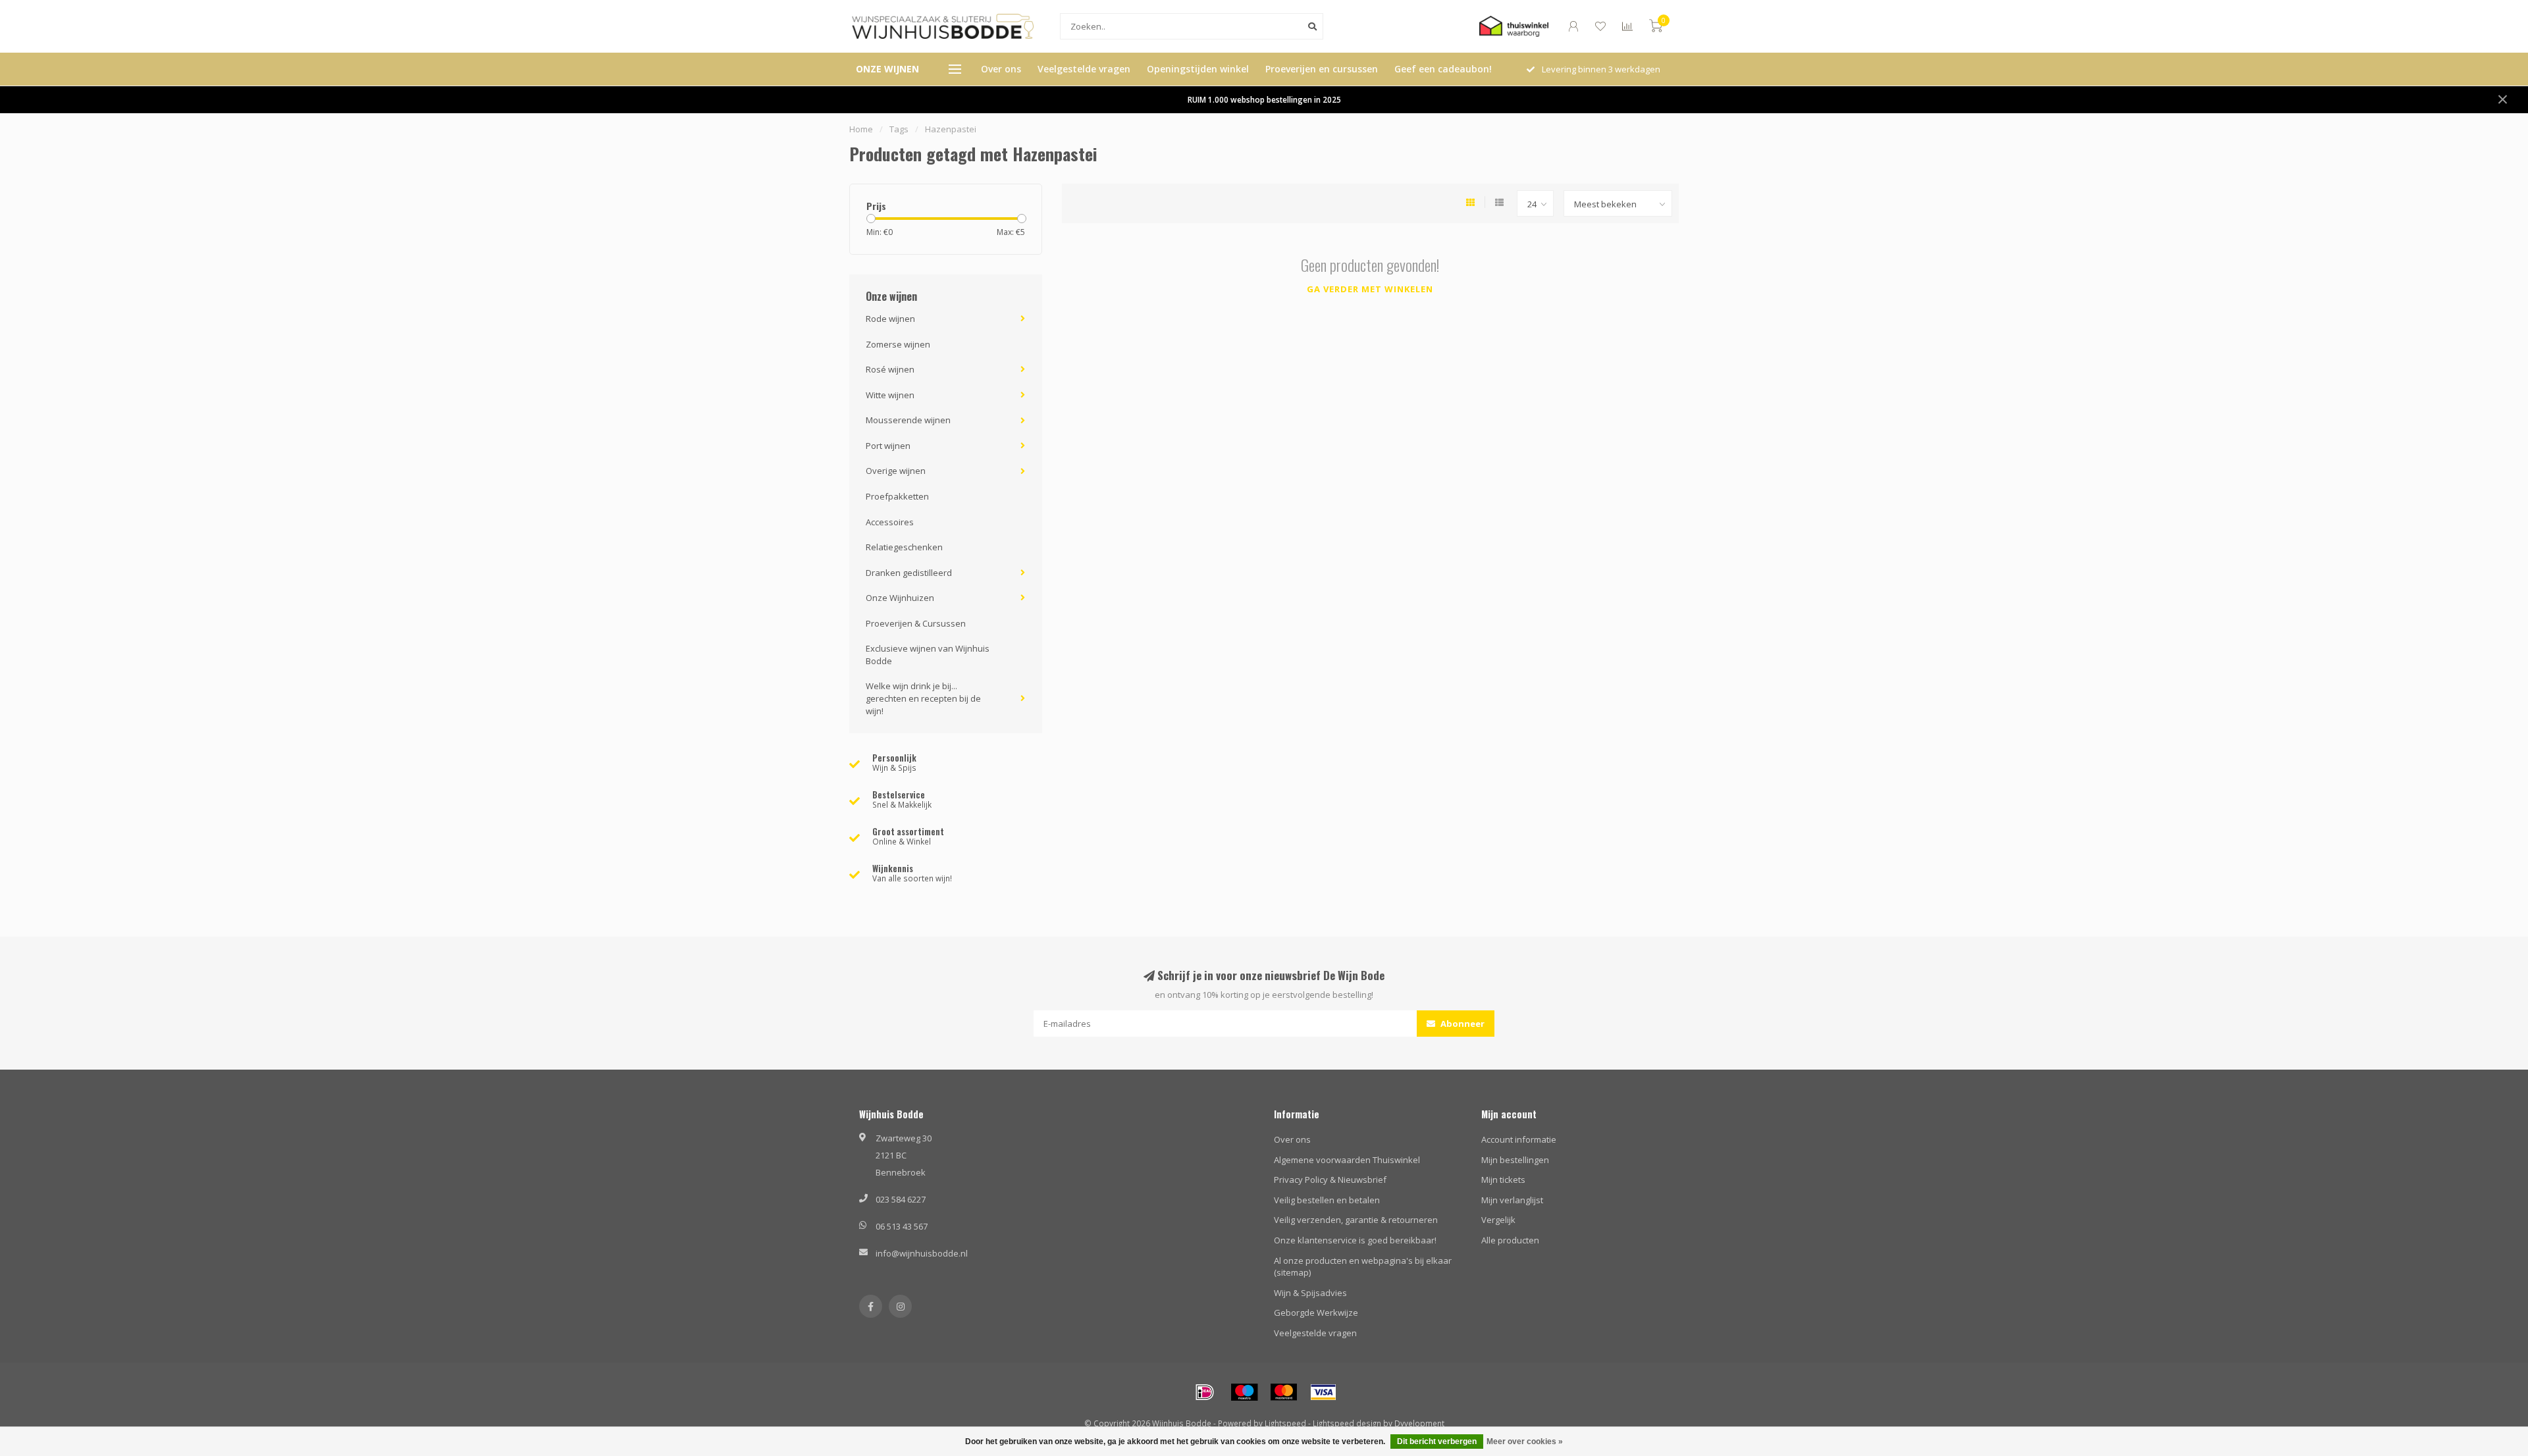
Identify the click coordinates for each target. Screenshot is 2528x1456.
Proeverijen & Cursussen (916, 623)
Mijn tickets (1503, 1180)
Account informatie (1519, 1139)
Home (861, 129)
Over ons (1001, 69)
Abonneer (1461, 1024)
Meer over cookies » (1525, 1442)
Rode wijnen (890, 319)
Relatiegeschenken (904, 547)
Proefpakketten (897, 496)
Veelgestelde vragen (1084, 69)
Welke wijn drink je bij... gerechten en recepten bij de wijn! (923, 698)
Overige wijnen (896, 471)
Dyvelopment (1419, 1423)
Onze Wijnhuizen (900, 598)
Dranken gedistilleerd (909, 573)
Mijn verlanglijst (1512, 1200)
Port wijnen (888, 446)
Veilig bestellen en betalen (1327, 1200)
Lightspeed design (1347, 1423)
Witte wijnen (890, 395)
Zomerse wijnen (898, 344)
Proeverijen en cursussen (1322, 69)
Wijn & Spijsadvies (1310, 1293)
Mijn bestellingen (1515, 1160)
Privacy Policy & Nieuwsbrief (1330, 1180)
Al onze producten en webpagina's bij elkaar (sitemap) (1363, 1267)
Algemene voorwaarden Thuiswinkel (1347, 1160)
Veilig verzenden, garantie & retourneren (1356, 1220)
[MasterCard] (1284, 1392)
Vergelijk (1498, 1220)
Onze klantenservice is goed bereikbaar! (1355, 1240)
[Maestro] (1244, 1392)
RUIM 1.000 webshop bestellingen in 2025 (1264, 99)
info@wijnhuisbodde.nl (922, 1253)
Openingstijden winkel (1198, 69)
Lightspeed (1285, 1423)
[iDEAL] (1205, 1392)
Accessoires (890, 522)
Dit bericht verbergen (1437, 1442)
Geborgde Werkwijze (1316, 1313)
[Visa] (1323, 1392)
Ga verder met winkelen (1370, 289)
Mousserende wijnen (908, 420)
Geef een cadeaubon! (1443, 69)
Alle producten (1510, 1240)
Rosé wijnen (890, 369)
